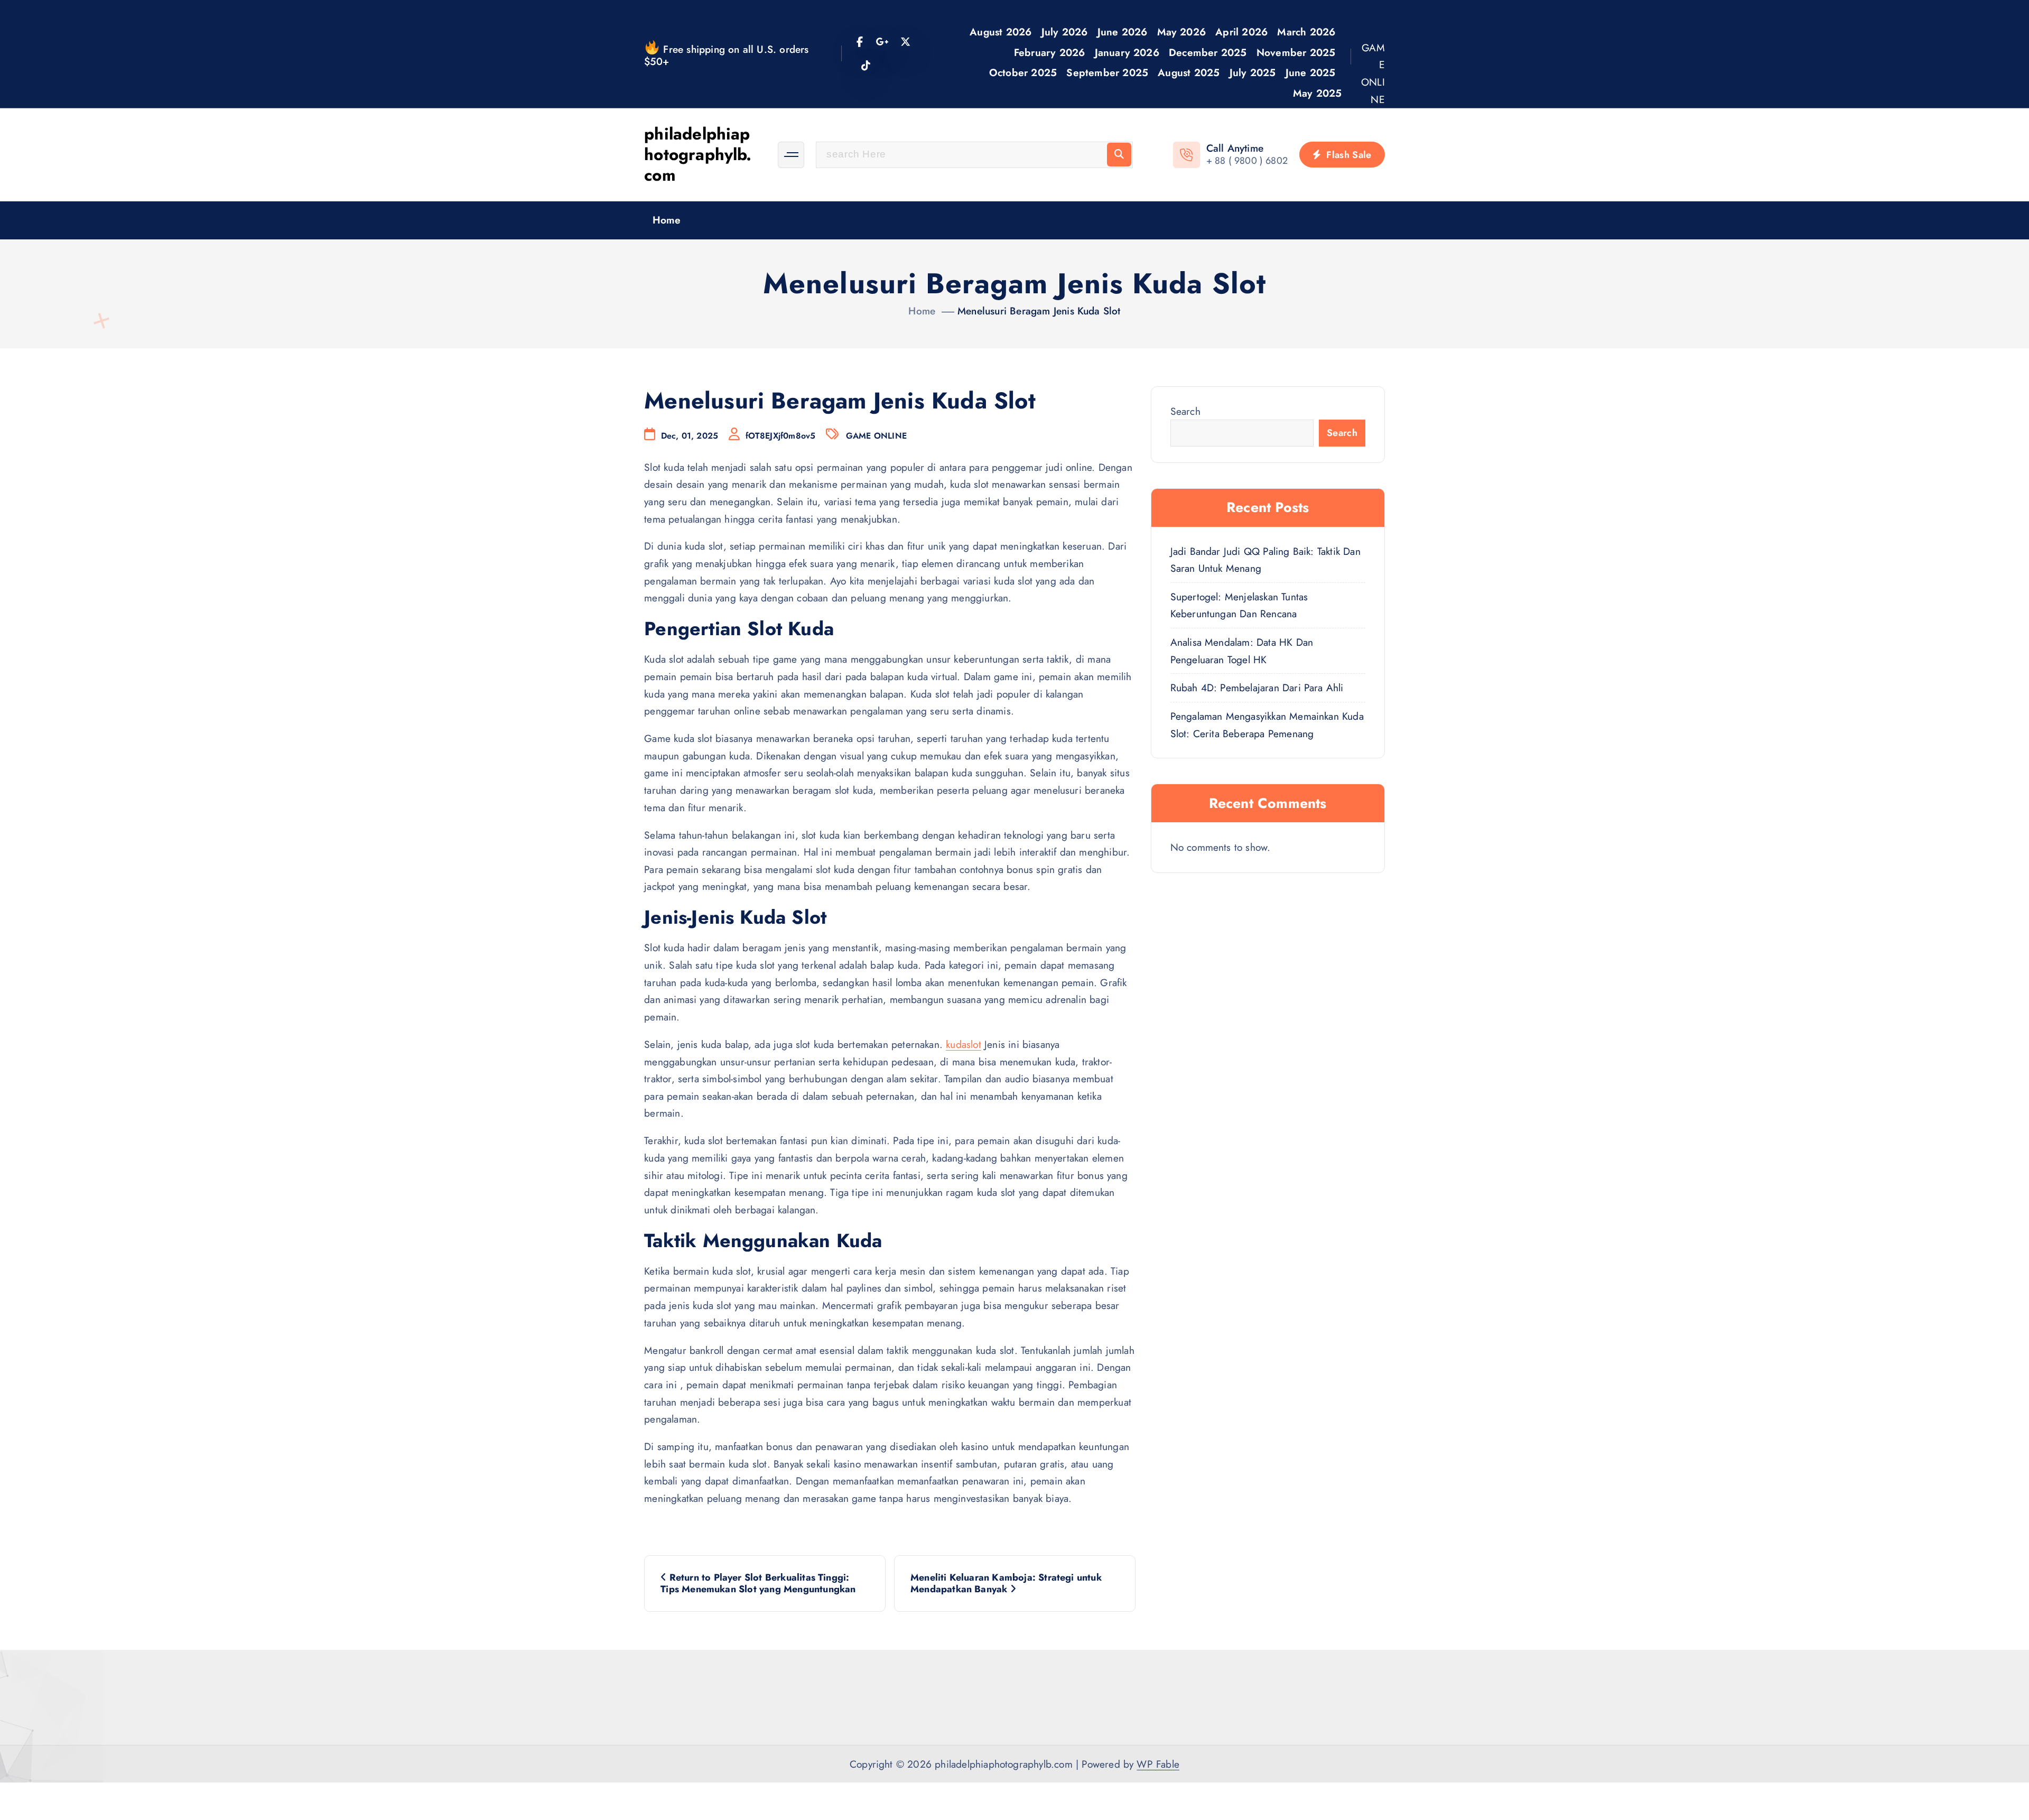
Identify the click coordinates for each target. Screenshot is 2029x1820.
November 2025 (1296, 52)
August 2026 (1000, 32)
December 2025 (1208, 52)
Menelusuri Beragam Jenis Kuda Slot (1039, 311)
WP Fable (1158, 1764)
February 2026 (1050, 52)
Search (1185, 411)
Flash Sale (1348, 155)
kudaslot (964, 1044)
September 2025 (1107, 72)
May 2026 (1182, 32)
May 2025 (1318, 93)
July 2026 (1065, 32)
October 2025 (1023, 72)
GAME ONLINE (1373, 73)
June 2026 (1123, 32)
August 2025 (1189, 72)
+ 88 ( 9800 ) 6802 (1247, 161)
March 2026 (1306, 32)
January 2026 (1127, 52)
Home (667, 220)
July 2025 (1253, 72)
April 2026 (1241, 32)
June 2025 (1311, 72)
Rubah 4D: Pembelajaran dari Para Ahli (1257, 688)
